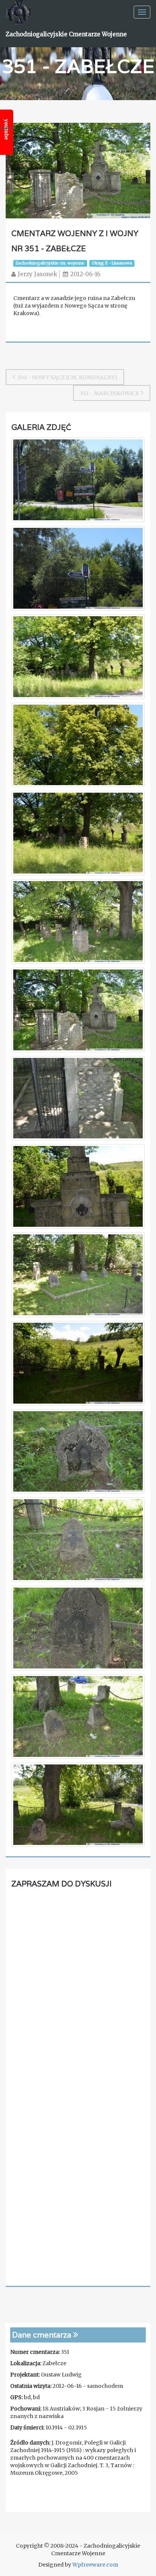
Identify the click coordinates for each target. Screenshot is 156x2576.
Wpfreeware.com (95, 2565)
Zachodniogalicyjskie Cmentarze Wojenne (66, 34)
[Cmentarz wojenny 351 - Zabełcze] (78, 481)
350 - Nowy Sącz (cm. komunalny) (67, 377)
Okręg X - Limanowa (112, 263)
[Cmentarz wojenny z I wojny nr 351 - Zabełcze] (78, 170)
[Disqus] (78, 1988)
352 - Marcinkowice (109, 393)
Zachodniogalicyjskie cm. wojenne (50, 263)
